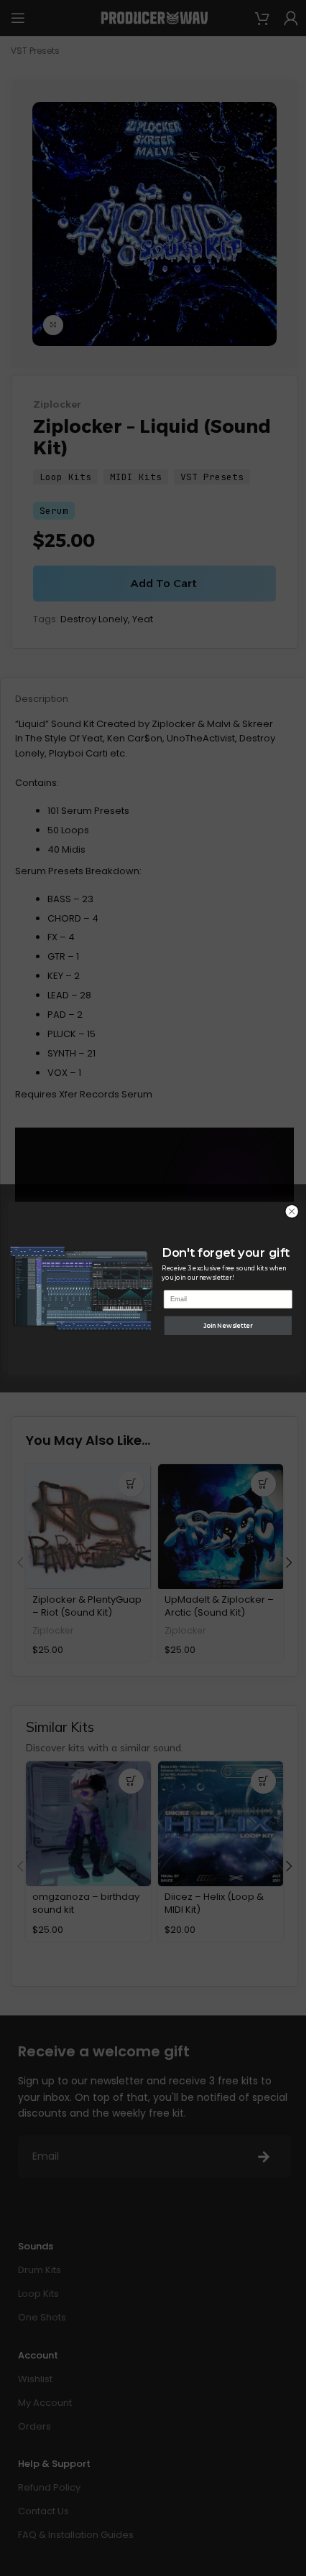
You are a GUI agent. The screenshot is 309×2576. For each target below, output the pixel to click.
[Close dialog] (292, 1211)
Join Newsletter (228, 1325)
